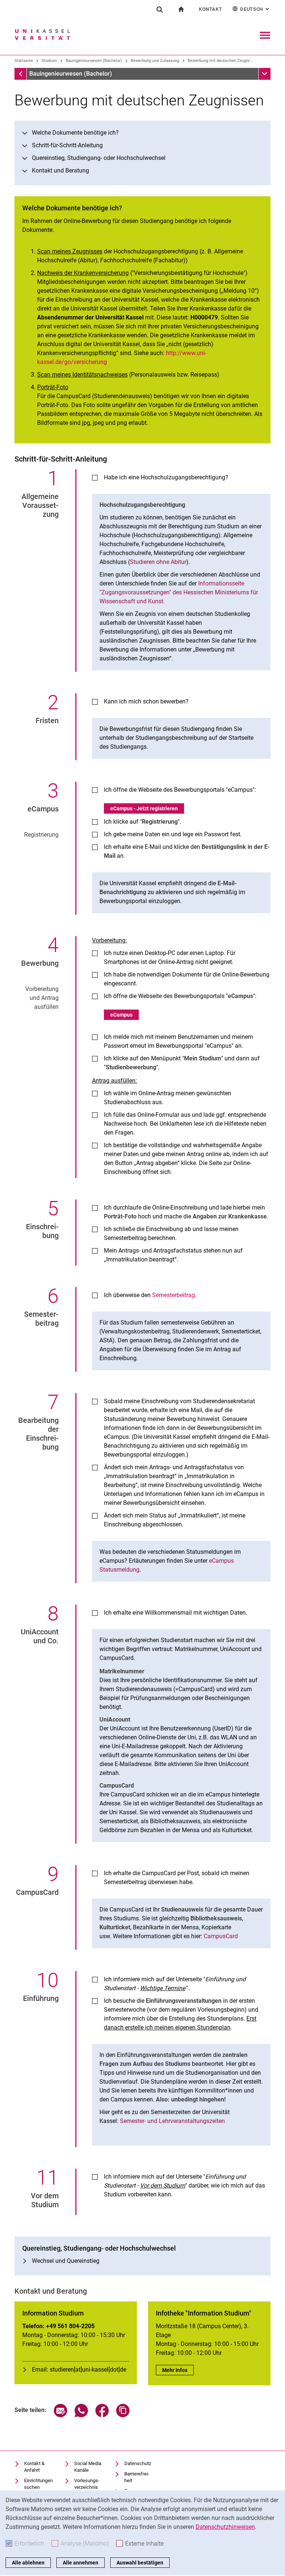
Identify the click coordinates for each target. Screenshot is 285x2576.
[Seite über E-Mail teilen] (60, 2415)
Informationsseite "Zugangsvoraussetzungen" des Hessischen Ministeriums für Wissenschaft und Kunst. (179, 592)
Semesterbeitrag (173, 1295)
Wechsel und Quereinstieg (66, 2261)
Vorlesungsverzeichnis (87, 2484)
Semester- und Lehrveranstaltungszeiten (172, 2121)
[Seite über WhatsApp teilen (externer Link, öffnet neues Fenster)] (81, 2415)
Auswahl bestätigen (140, 2563)
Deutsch (255, 9)
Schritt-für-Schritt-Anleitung (67, 145)
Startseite (24, 61)
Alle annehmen (81, 2563)
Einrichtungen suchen (38, 2484)
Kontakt (211, 9)
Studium (49, 61)
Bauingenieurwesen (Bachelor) (94, 61)
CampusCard (221, 1936)
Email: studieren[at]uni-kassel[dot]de (79, 2370)
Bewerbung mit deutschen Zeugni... (220, 61)
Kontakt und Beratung (60, 170)
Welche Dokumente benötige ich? (75, 133)
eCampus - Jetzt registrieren (144, 808)
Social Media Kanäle (88, 2467)
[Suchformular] (160, 9)
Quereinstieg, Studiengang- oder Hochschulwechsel (99, 158)
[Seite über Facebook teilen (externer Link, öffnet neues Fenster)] (102, 2415)
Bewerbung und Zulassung (155, 61)
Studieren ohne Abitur (158, 562)
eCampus (121, 1015)
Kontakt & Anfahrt (34, 2467)
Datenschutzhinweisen (225, 2527)
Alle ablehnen (28, 2563)
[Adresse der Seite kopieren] (123, 2415)
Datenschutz (138, 2463)
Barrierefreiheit (137, 2477)
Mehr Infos (178, 2370)
